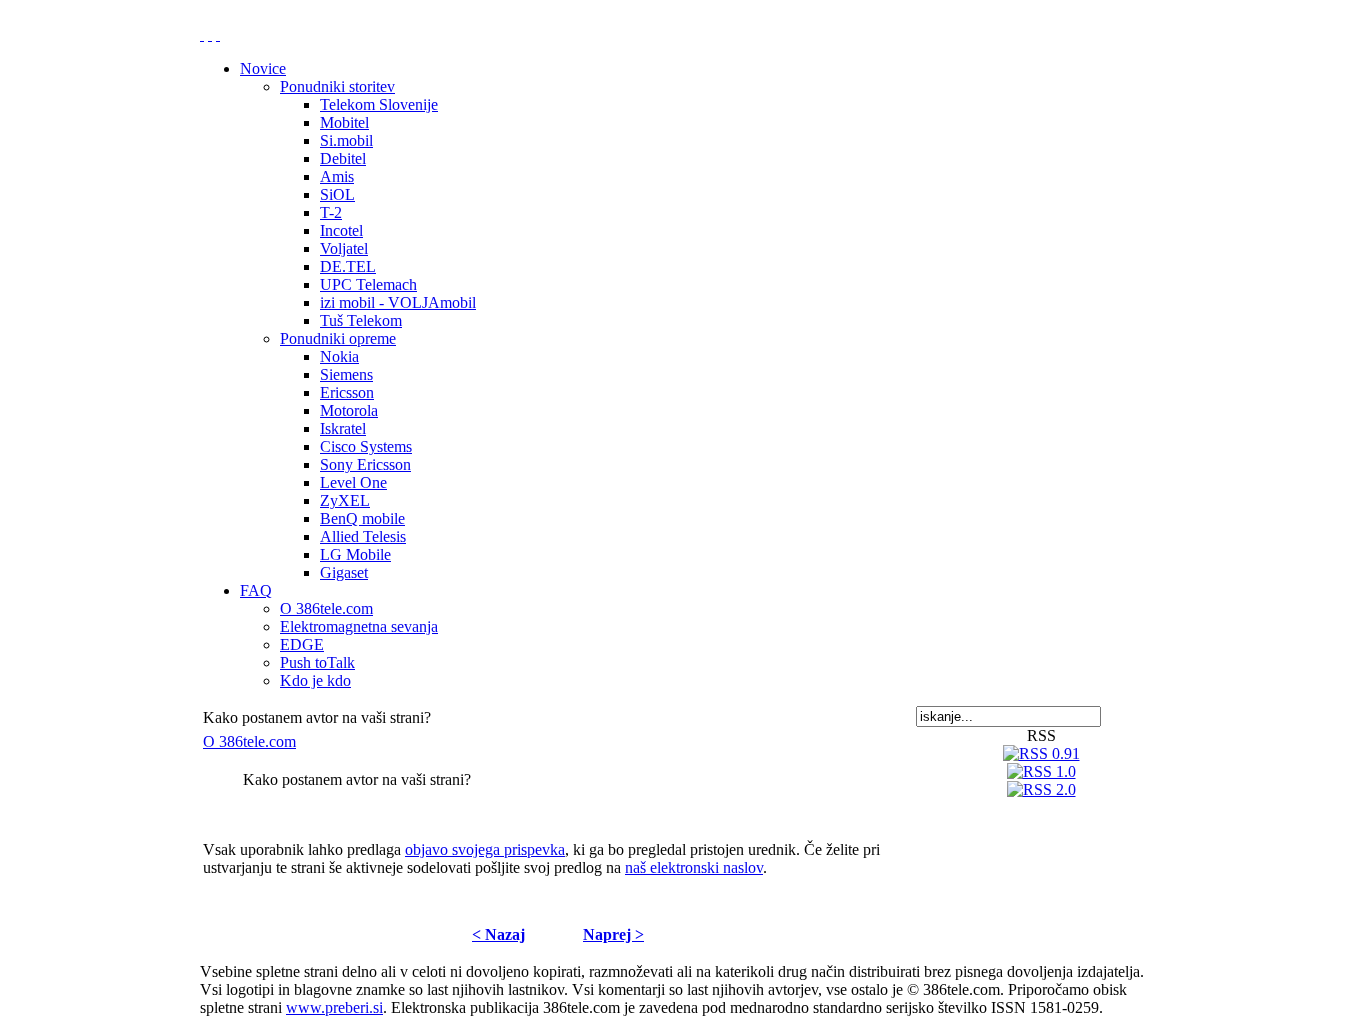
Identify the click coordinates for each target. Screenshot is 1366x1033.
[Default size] (210, 34)
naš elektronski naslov (694, 867)
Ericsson (347, 392)
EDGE (302, 644)
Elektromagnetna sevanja (359, 626)
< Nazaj (498, 934)
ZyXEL (345, 500)
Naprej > (613, 934)
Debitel (343, 158)
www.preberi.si (334, 1007)
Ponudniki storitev (337, 86)
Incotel (341, 230)
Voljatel (344, 248)
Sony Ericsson (365, 464)
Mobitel (344, 122)
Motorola (349, 410)
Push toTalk (317, 662)
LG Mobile (355, 554)
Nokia (339, 356)
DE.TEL (348, 266)
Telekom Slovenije (379, 104)
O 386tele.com (326, 608)
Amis (337, 176)
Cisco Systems (366, 446)
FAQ (256, 590)
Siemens (346, 374)
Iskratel (343, 428)
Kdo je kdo (315, 680)
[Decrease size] (218, 34)
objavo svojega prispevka (485, 849)
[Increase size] (202, 34)
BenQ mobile (362, 518)
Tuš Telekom (361, 320)
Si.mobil (346, 140)
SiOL (337, 194)
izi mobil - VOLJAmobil (398, 302)
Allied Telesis (363, 536)
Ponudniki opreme (338, 338)
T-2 (331, 212)
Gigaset (344, 572)
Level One (353, 482)
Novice (263, 68)
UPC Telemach (368, 284)
